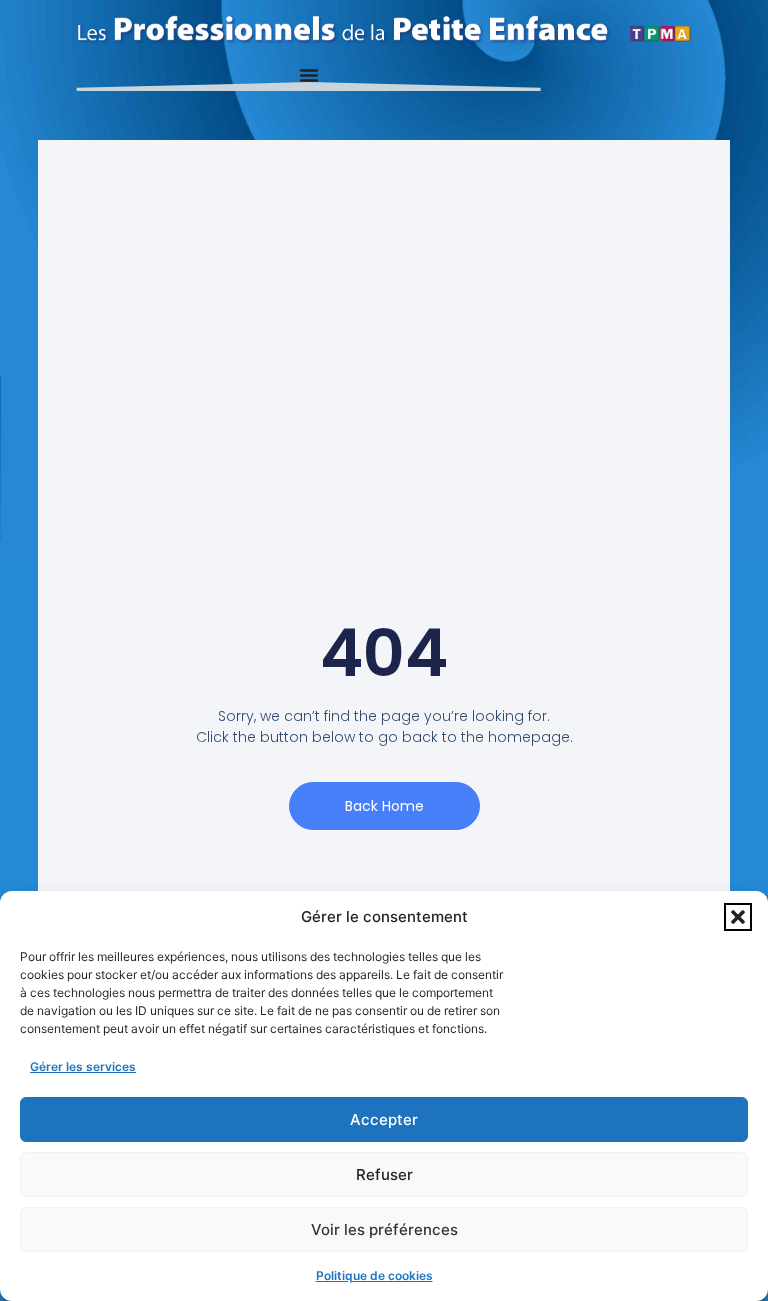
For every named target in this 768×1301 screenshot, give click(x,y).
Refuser (384, 1174)
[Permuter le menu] (309, 75)
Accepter (384, 1119)
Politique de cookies (374, 1275)
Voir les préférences (384, 1229)
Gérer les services (83, 1066)
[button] (738, 917)
